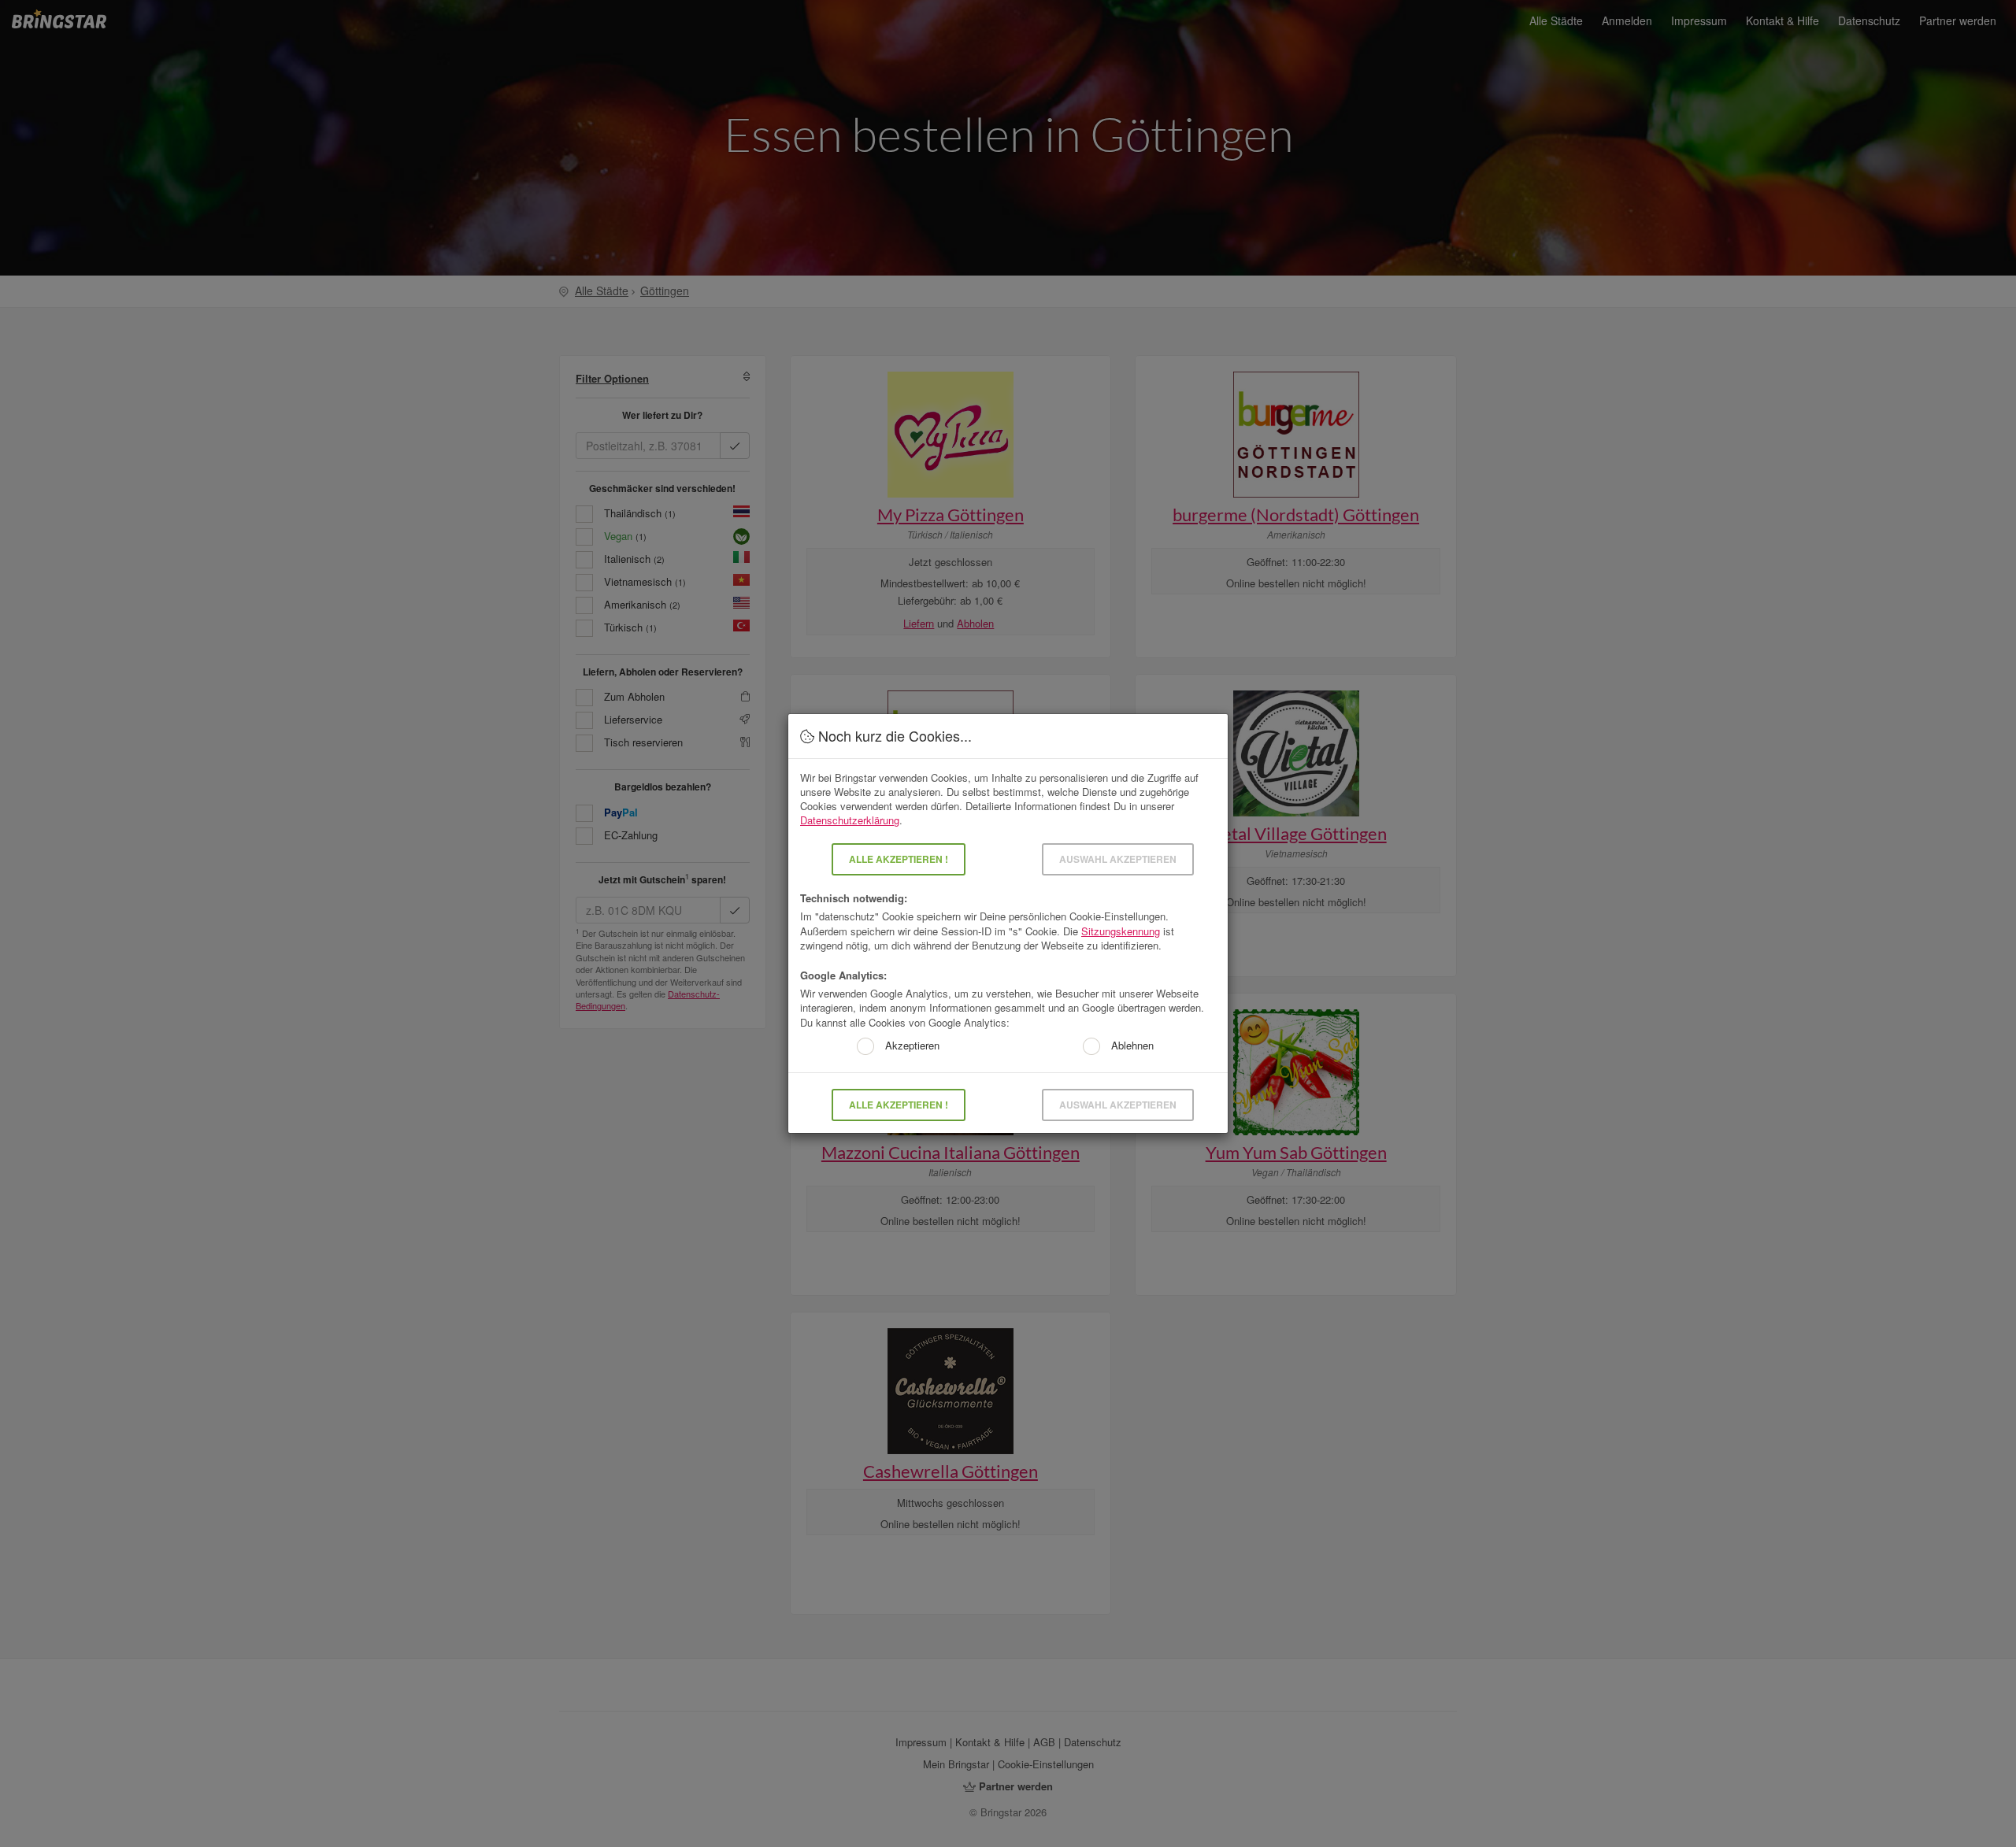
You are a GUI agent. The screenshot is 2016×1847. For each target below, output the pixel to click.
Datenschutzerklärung (850, 820)
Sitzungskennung (1121, 931)
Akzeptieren (911, 1045)
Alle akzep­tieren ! (899, 859)
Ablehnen (1131, 1045)
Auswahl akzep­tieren (1118, 859)
